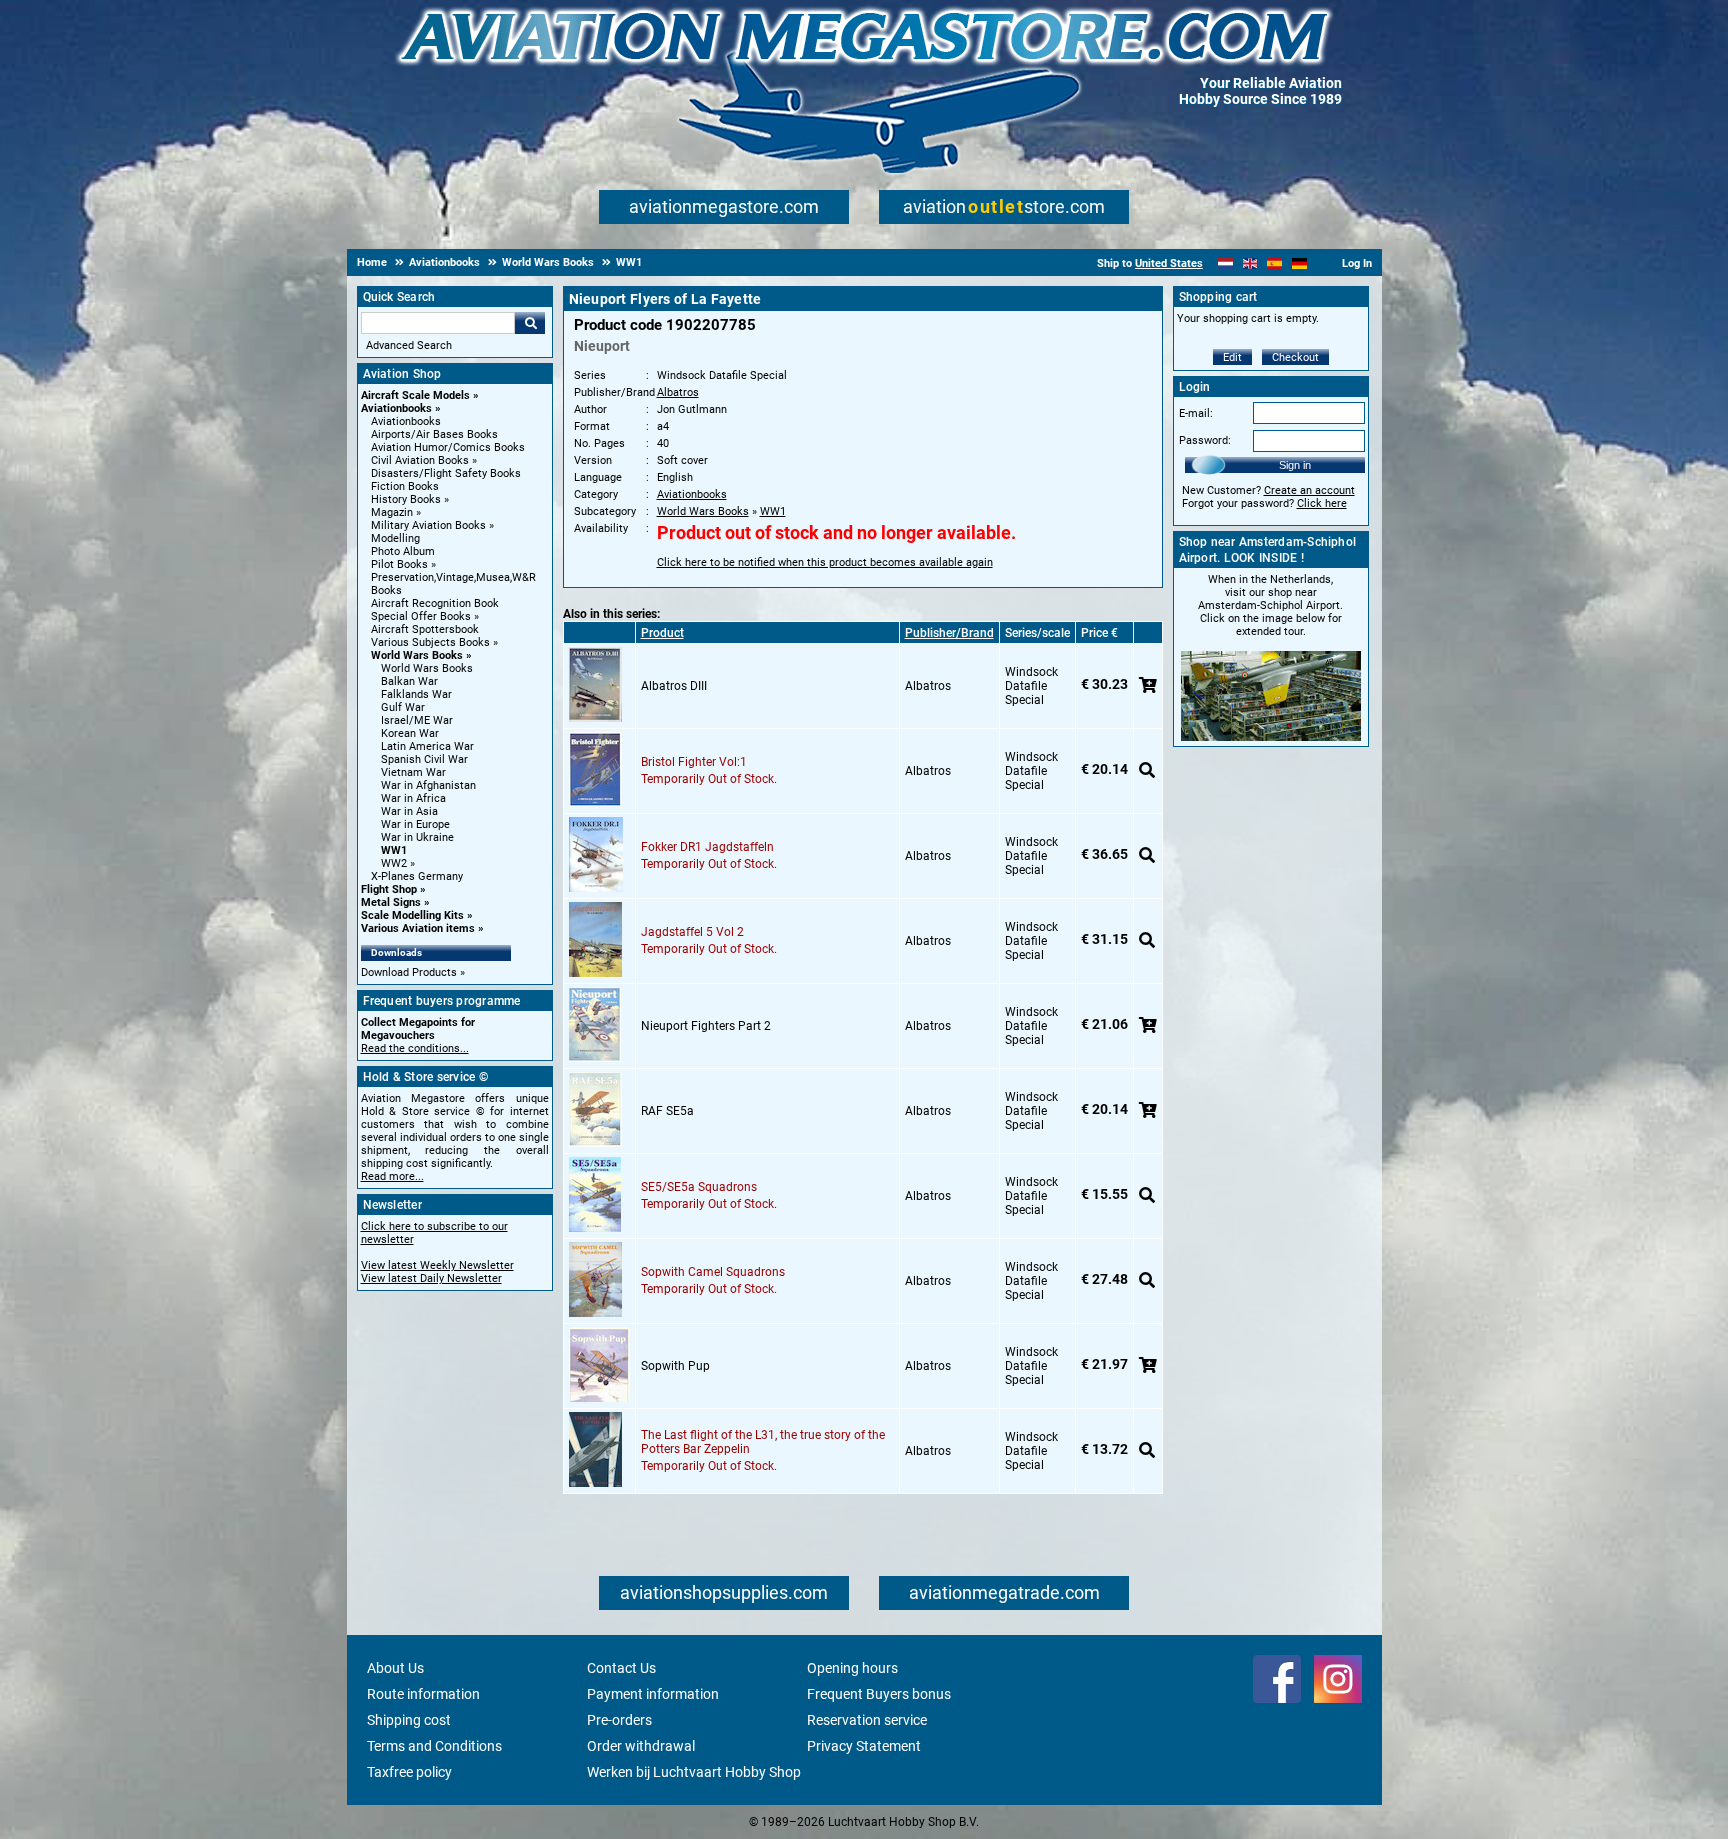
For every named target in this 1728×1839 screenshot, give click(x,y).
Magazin (392, 512)
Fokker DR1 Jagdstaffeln (707, 847)
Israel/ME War (417, 720)
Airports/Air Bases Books (434, 434)
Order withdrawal (641, 1746)
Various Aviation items (418, 928)
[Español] (1274, 263)
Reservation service (867, 1720)
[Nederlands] (1225, 263)
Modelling (395, 538)
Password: (1205, 440)
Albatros (678, 392)
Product (662, 633)
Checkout (1295, 357)
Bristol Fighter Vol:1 (694, 762)
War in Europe (415, 824)
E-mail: (1196, 413)
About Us (395, 1668)
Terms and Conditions (434, 1746)
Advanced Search (409, 345)
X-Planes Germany (417, 876)
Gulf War (403, 707)
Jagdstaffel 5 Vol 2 (692, 932)
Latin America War (427, 746)
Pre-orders (619, 1720)
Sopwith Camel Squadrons (713, 1272)
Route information (423, 1694)
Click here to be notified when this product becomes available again (825, 562)
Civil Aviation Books (420, 460)
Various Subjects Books (430, 642)
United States (1169, 263)
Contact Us (621, 1668)
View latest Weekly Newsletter (437, 1265)
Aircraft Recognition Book (435, 603)
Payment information (653, 1694)
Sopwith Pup (675, 1366)
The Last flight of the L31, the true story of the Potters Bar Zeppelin (763, 1442)
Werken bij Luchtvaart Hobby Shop (694, 1772)
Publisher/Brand (949, 633)
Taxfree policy (409, 1772)
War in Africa (413, 798)
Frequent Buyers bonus (879, 1694)
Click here (1322, 503)
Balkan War (409, 681)
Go (530, 323)
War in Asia (409, 811)
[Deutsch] (1299, 263)
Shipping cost (409, 1720)
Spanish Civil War (424, 759)
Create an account (1309, 490)
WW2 (394, 863)
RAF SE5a (667, 1111)
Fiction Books (405, 486)
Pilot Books (399, 564)
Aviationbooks (396, 408)
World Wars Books (417, 655)
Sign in (1295, 465)
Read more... (392, 1176)
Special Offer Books (421, 616)
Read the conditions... (415, 1048)
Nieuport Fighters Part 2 (706, 1026)
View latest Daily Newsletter (431, 1278)
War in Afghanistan (428, 785)
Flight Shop (389, 889)
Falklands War (416, 694)
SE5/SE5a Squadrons (699, 1187)
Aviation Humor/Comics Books (448, 447)
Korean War (410, 733)
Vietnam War (413, 772)
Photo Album (403, 551)
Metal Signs (391, 902)
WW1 (394, 850)
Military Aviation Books (428, 525)
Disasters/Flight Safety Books (446, 473)
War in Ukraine (417, 837)
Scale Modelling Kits (412, 915)
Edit (1232, 357)
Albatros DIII (674, 686)
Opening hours (852, 1668)
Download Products (409, 972)
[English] (1250, 263)
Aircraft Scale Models (415, 395)
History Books (406, 499)
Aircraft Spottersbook (425, 629)
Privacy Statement (864, 1746)
